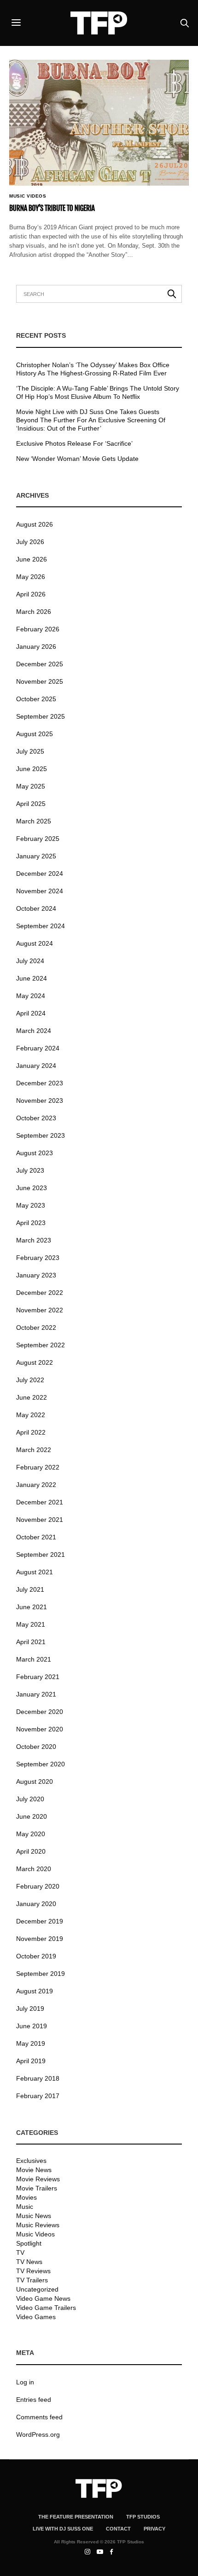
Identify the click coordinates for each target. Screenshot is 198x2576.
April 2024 (31, 1013)
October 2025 (36, 699)
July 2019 (30, 2009)
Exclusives (31, 2161)
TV (20, 2253)
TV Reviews (33, 2271)
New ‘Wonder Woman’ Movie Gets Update (77, 459)
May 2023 (31, 1205)
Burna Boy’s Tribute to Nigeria (52, 208)
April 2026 (31, 594)
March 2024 (34, 1031)
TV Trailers (32, 2280)
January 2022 (36, 1485)
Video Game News (43, 2298)
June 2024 (32, 978)
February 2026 (38, 629)
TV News (29, 2262)
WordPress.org (38, 2434)
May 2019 (31, 2043)
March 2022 (34, 1450)
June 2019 (32, 2026)
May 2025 (31, 786)
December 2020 (40, 1712)
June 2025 (32, 769)
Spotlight (29, 2243)
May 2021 (31, 1624)
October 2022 (36, 1328)
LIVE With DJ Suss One (63, 2529)
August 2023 (35, 1153)
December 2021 (40, 1502)
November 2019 (40, 1939)
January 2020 (36, 1904)
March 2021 (34, 1659)
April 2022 (31, 1432)
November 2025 (40, 681)
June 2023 (32, 1188)
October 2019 (36, 1956)
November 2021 (40, 1520)
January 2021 (36, 1694)
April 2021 (31, 1642)
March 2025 (34, 821)
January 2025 (36, 856)
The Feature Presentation (76, 2517)
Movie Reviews (38, 2179)
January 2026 (36, 647)
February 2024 (38, 1048)
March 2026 (34, 612)
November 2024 (40, 891)
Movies (26, 2197)
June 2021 (32, 1607)
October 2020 (36, 1747)
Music (25, 2207)
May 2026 (31, 577)
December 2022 (40, 1293)
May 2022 (31, 1415)
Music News (34, 2216)
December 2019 (40, 1921)
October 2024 (36, 908)
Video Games (36, 2317)
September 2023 (41, 1135)
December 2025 (40, 664)
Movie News (34, 2170)
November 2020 (40, 1729)
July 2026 (30, 542)
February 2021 (38, 1677)
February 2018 (38, 2078)
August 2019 (35, 1991)
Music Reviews (38, 2225)
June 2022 (32, 1397)
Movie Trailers (37, 2188)
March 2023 (34, 1240)
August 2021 (35, 1572)
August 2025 (35, 734)
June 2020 (32, 1816)
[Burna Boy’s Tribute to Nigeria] (99, 123)
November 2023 (40, 1101)
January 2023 (36, 1275)
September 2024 (41, 926)
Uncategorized (37, 2289)
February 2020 (38, 1886)
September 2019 (41, 1974)
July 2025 (30, 751)
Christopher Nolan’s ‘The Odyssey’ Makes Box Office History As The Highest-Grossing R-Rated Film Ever (93, 369)
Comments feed (39, 2417)
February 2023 (38, 1258)
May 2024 (31, 996)
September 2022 (41, 1345)
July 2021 (30, 1589)
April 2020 (31, 1851)
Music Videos (28, 196)
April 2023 (31, 1223)
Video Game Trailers (46, 2308)
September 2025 (41, 716)
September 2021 (41, 1555)
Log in (25, 2382)
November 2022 (40, 1310)
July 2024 (30, 961)
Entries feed (34, 2400)
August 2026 (35, 524)
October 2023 (36, 1118)
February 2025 (38, 839)
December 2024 (40, 874)
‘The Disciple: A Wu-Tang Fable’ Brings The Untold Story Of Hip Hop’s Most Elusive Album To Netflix (98, 392)
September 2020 (41, 1764)
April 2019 (31, 2061)
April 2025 (31, 804)
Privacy (154, 2529)
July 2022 (30, 1380)
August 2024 (35, 943)
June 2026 (32, 559)
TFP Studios (143, 2517)
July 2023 (30, 1170)
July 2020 (30, 1799)
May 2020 (31, 1834)
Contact (118, 2529)
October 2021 (36, 1537)
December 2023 (40, 1083)
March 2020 (34, 1869)
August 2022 (35, 1362)
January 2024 (36, 1066)
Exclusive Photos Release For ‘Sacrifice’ (74, 443)
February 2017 (38, 2096)
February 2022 (38, 1467)
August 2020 (35, 1782)
